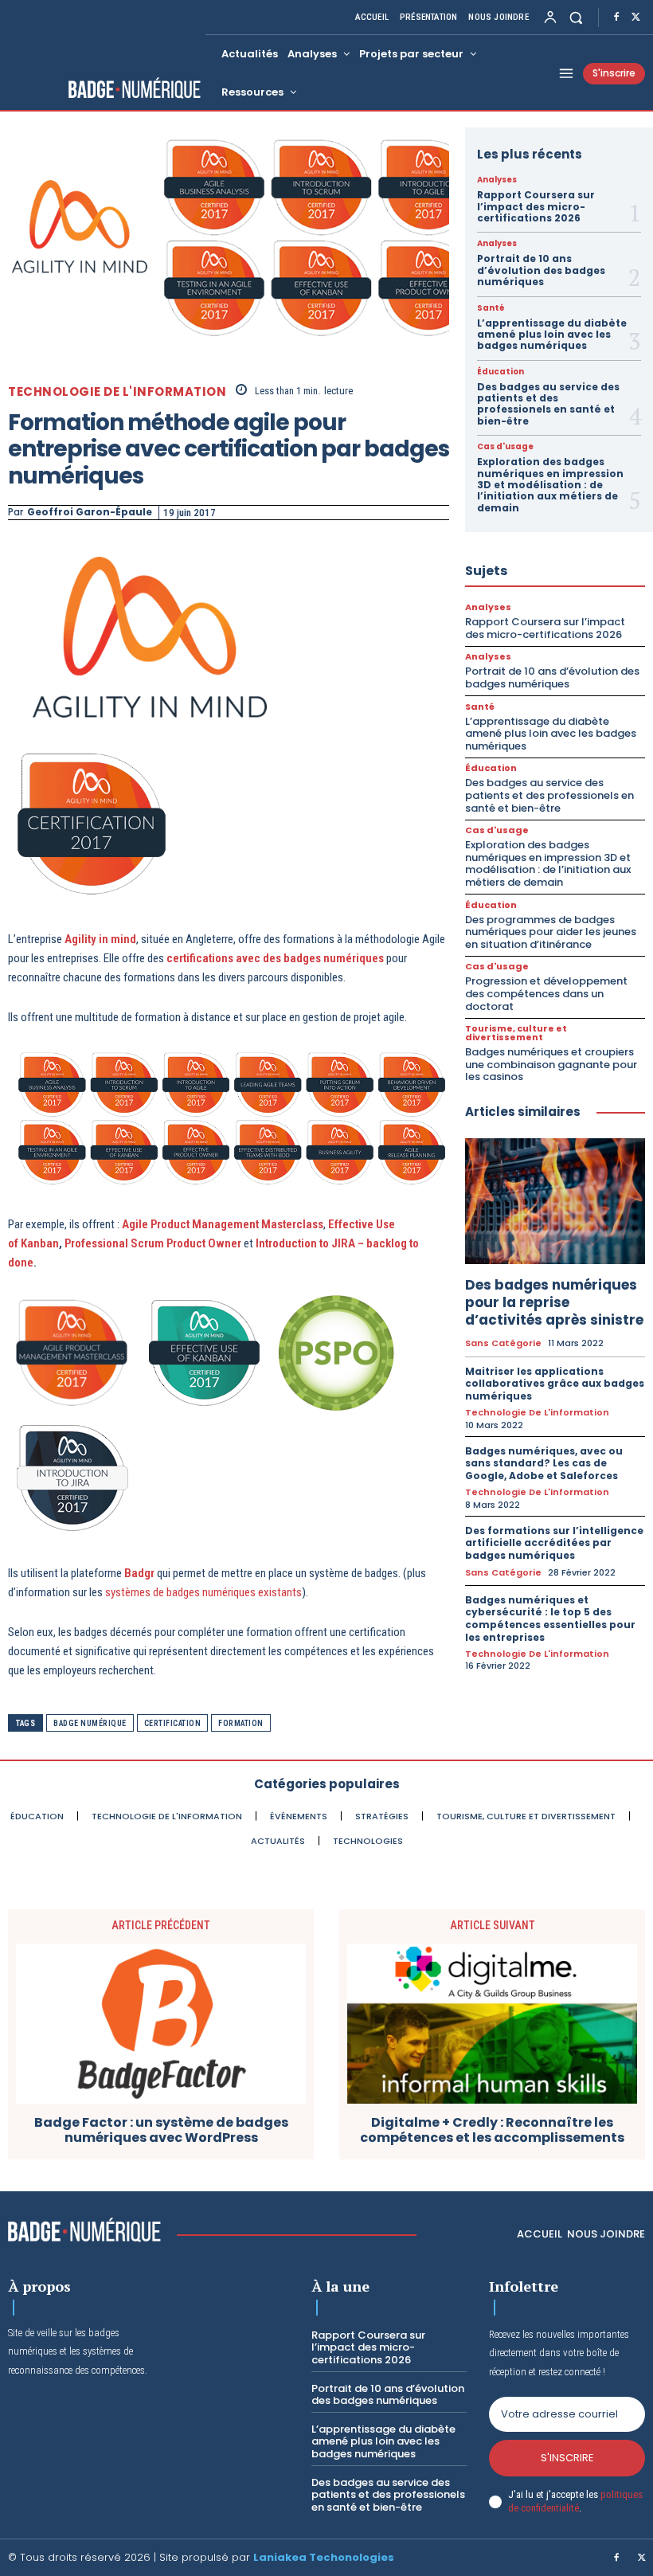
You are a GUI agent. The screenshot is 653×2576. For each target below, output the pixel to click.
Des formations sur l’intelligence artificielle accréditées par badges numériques (554, 1543)
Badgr (139, 1573)
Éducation (501, 372)
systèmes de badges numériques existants (203, 1592)
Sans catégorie (503, 1343)
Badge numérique (90, 1723)
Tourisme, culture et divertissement (516, 1033)
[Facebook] (616, 18)
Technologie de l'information (117, 391)
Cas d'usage (505, 447)
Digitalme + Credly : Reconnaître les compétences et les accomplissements (492, 2130)
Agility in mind (100, 939)
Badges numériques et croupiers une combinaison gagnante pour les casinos (551, 1064)
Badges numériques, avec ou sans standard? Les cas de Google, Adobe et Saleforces (544, 1463)
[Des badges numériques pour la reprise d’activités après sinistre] (555, 1201)
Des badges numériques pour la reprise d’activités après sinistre (554, 1302)
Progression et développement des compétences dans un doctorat (546, 993)
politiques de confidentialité (575, 2501)
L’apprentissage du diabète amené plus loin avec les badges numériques (552, 335)
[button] (576, 17)
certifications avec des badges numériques (275, 958)
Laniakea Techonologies (324, 2557)
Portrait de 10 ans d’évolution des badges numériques (541, 270)
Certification (173, 1723)
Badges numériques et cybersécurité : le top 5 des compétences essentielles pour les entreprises (550, 1619)
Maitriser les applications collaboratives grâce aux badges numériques (555, 1384)
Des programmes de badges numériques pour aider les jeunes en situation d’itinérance (551, 932)
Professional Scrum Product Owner (153, 1243)
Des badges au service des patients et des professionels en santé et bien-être (548, 404)
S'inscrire (567, 2458)
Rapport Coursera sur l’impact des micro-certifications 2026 (536, 206)
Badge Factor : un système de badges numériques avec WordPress (161, 2130)
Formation (241, 1723)
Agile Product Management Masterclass (223, 1224)
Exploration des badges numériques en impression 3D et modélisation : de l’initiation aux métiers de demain (550, 485)
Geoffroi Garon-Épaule (90, 512)
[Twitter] (635, 18)
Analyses (497, 180)
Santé (491, 308)
